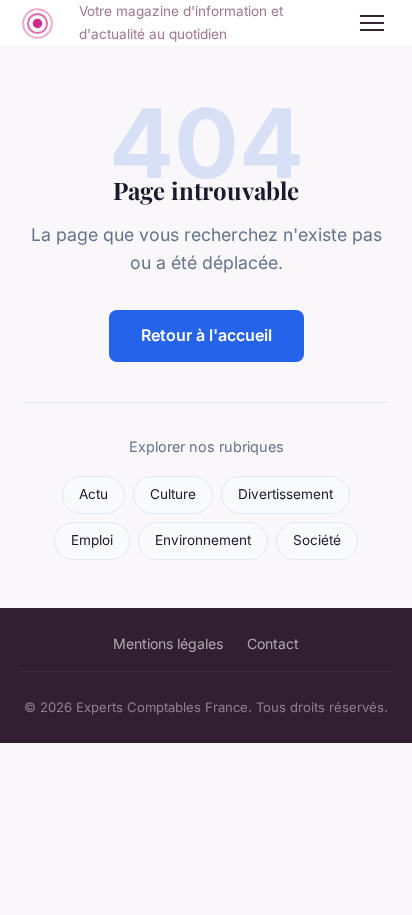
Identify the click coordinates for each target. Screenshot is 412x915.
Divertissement (285, 494)
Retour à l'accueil (206, 335)
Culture (173, 494)
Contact (273, 643)
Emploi (92, 540)
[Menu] (372, 23)
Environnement (203, 540)
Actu (93, 494)
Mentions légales (168, 643)
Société (317, 540)
